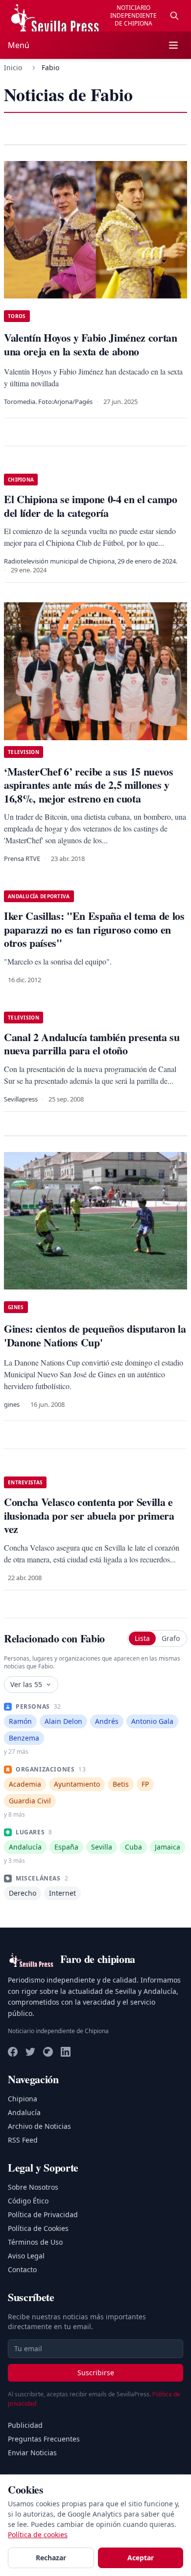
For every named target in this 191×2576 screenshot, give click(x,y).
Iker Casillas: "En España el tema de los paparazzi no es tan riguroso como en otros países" (94, 929)
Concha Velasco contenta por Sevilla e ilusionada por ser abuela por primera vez (89, 1515)
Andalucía (24, 2112)
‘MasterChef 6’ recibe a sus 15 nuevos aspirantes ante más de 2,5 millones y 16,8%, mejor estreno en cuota (89, 785)
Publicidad (25, 2425)
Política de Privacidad (43, 2214)
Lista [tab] (142, 1638)
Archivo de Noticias (39, 2126)
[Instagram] (48, 2052)
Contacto (22, 2269)
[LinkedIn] (66, 2052)
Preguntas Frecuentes (44, 2439)
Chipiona (23, 2099)
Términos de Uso (35, 2242)
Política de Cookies (38, 2228)
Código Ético (28, 2201)
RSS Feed (23, 2140)
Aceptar (141, 2558)
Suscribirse (96, 2373)
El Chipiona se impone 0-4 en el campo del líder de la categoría (91, 506)
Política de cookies (38, 2535)
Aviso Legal (26, 2256)
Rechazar (51, 2558)
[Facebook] (13, 2052)
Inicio (13, 67)
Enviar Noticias (32, 2453)
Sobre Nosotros (33, 2187)
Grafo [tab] (171, 1638)
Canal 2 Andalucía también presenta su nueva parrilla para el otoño (92, 1044)
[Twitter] (30, 2052)
